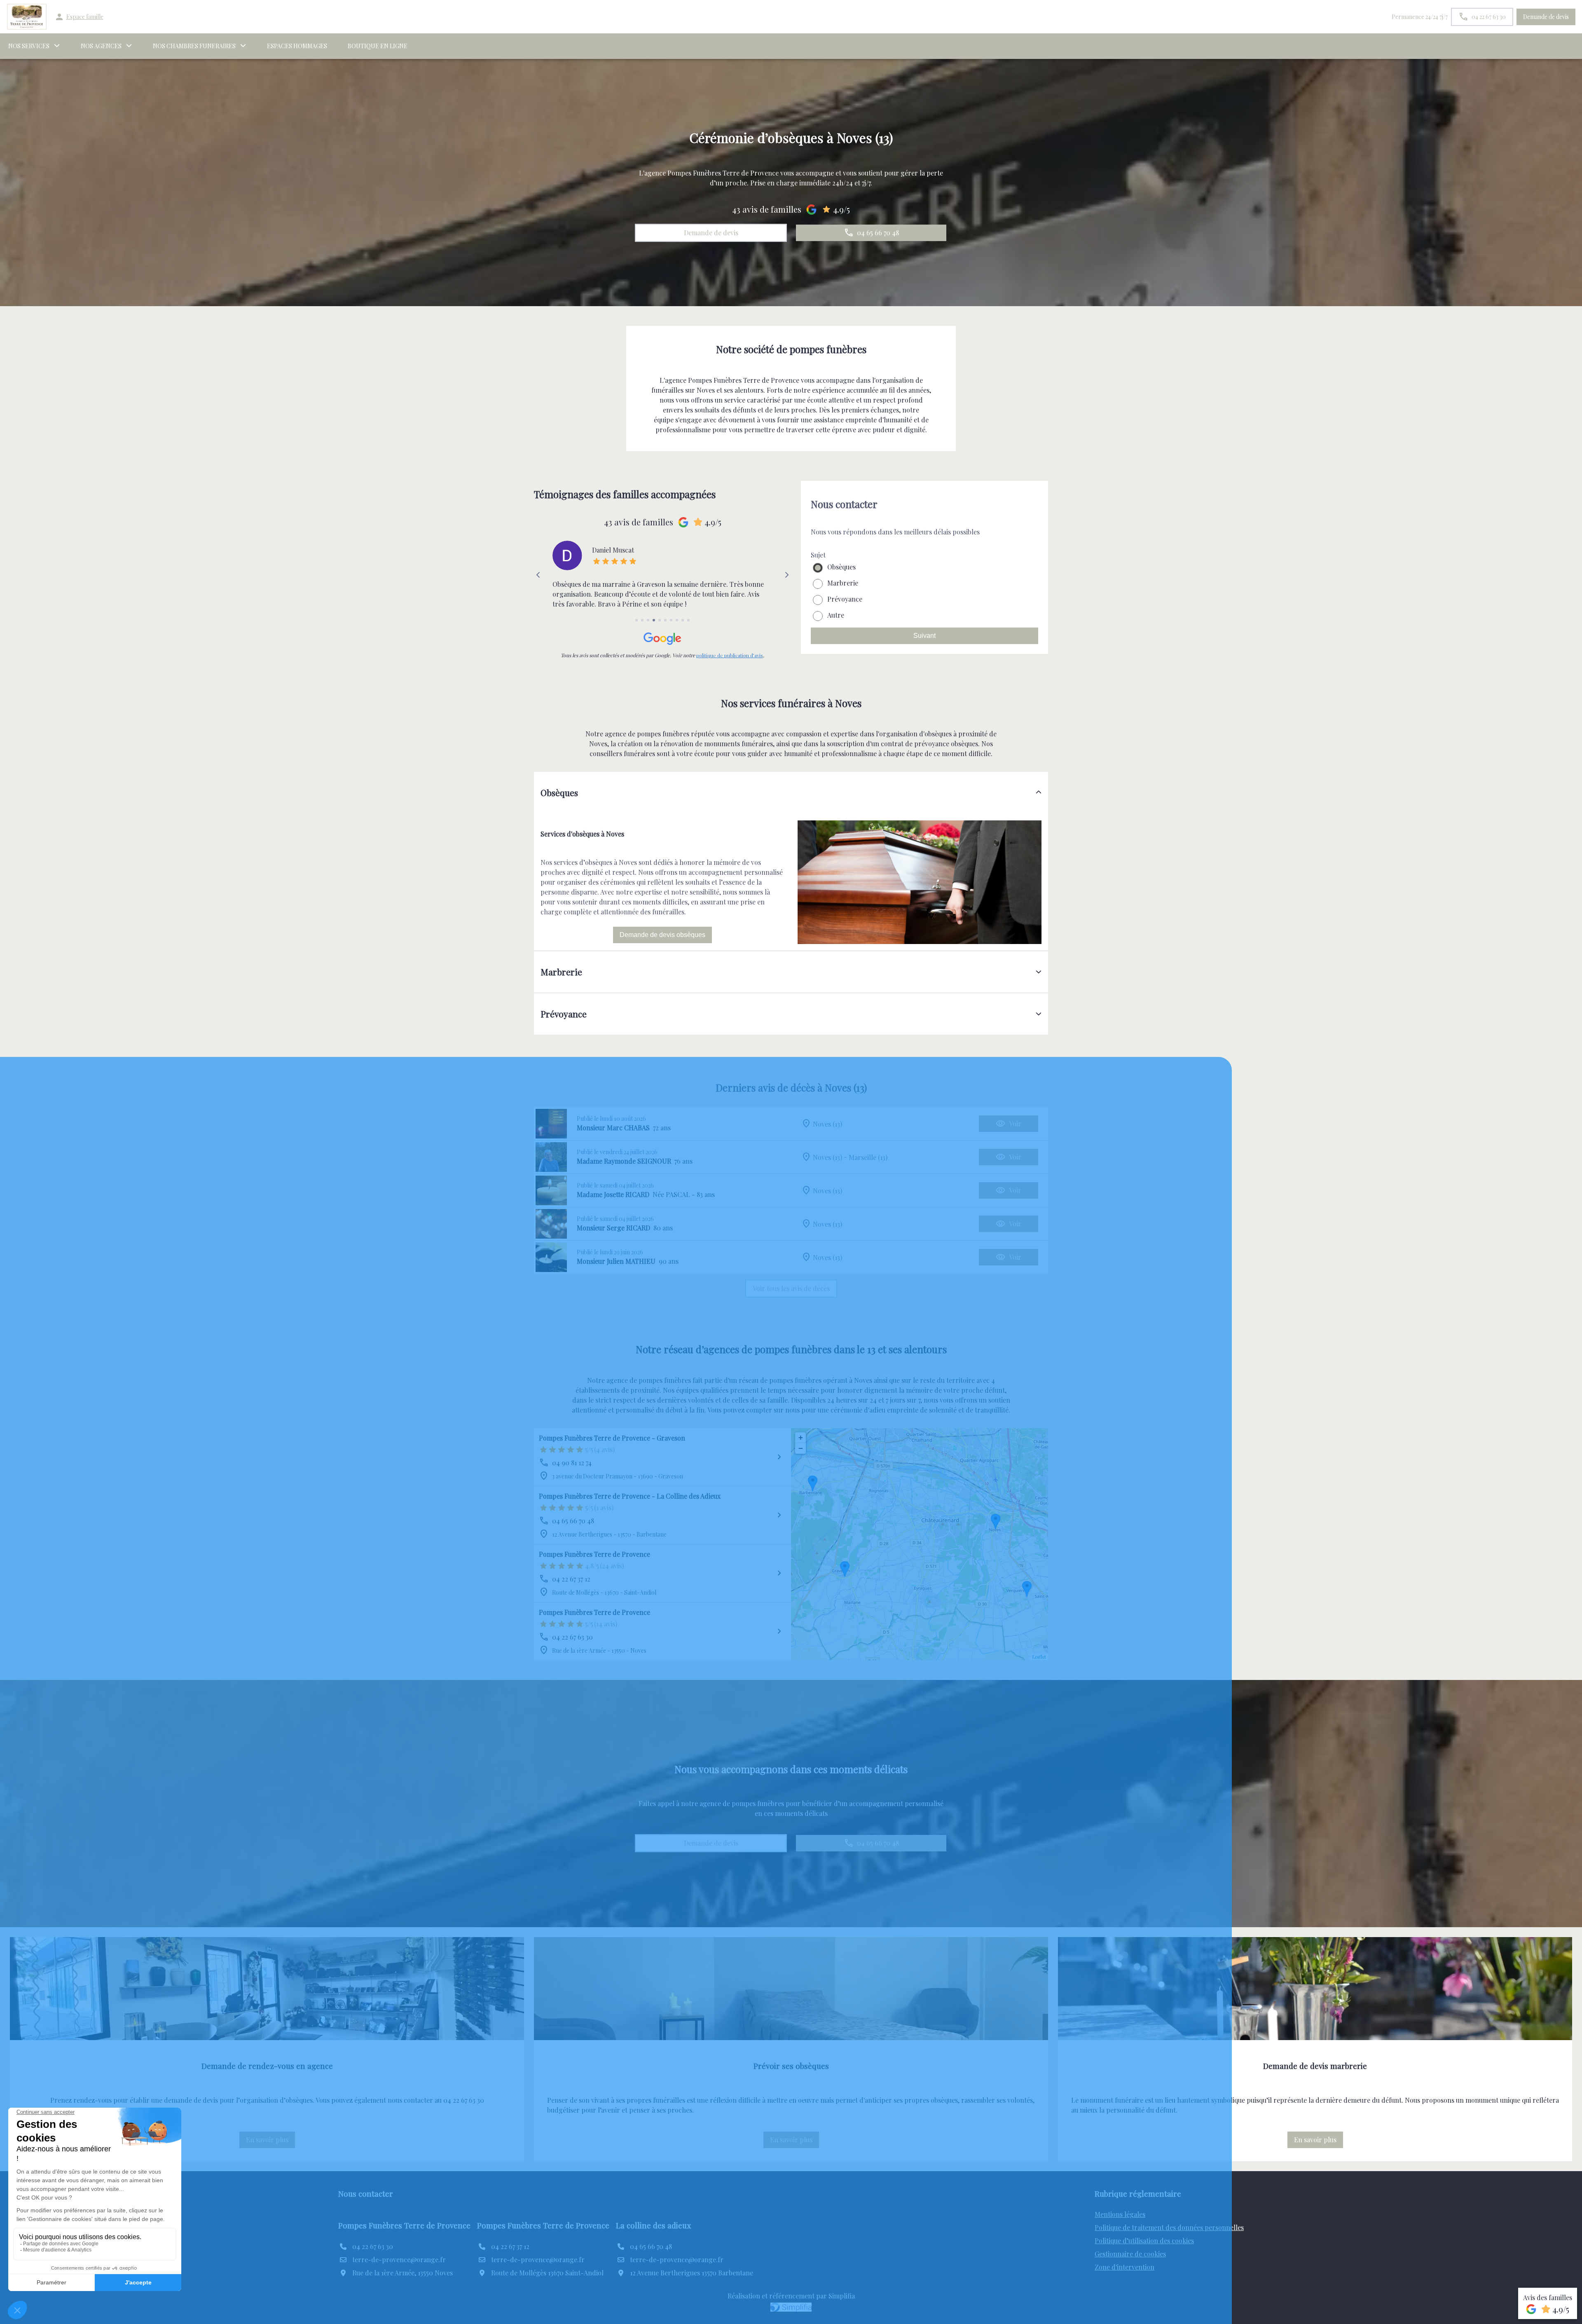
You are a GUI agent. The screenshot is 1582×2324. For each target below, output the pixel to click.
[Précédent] (538, 575)
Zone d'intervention (1124, 2267)
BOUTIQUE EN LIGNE (378, 46)
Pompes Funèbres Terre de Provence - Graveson (612, 1438)
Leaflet (1039, 1657)
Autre (836, 615)
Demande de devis (1546, 17)
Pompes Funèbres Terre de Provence (594, 1554)
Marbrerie (843, 583)
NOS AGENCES (101, 46)
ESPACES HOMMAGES (297, 46)
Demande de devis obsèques (662, 935)
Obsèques (841, 567)
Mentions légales (1120, 2214)
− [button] (801, 1448)
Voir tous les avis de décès (791, 1288)
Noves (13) (827, 1123)
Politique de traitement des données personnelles (1169, 2227)
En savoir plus (270, 2142)
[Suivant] (787, 575)
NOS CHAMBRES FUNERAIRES (194, 46)
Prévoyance (845, 599)
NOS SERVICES (29, 46)
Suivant (924, 636)
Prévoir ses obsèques (791, 2066)
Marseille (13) (868, 1157)
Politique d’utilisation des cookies (1144, 2241)
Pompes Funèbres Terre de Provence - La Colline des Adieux (630, 1496)
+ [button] (801, 1437)
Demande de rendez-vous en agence (267, 2066)
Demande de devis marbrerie (1315, 2066)
